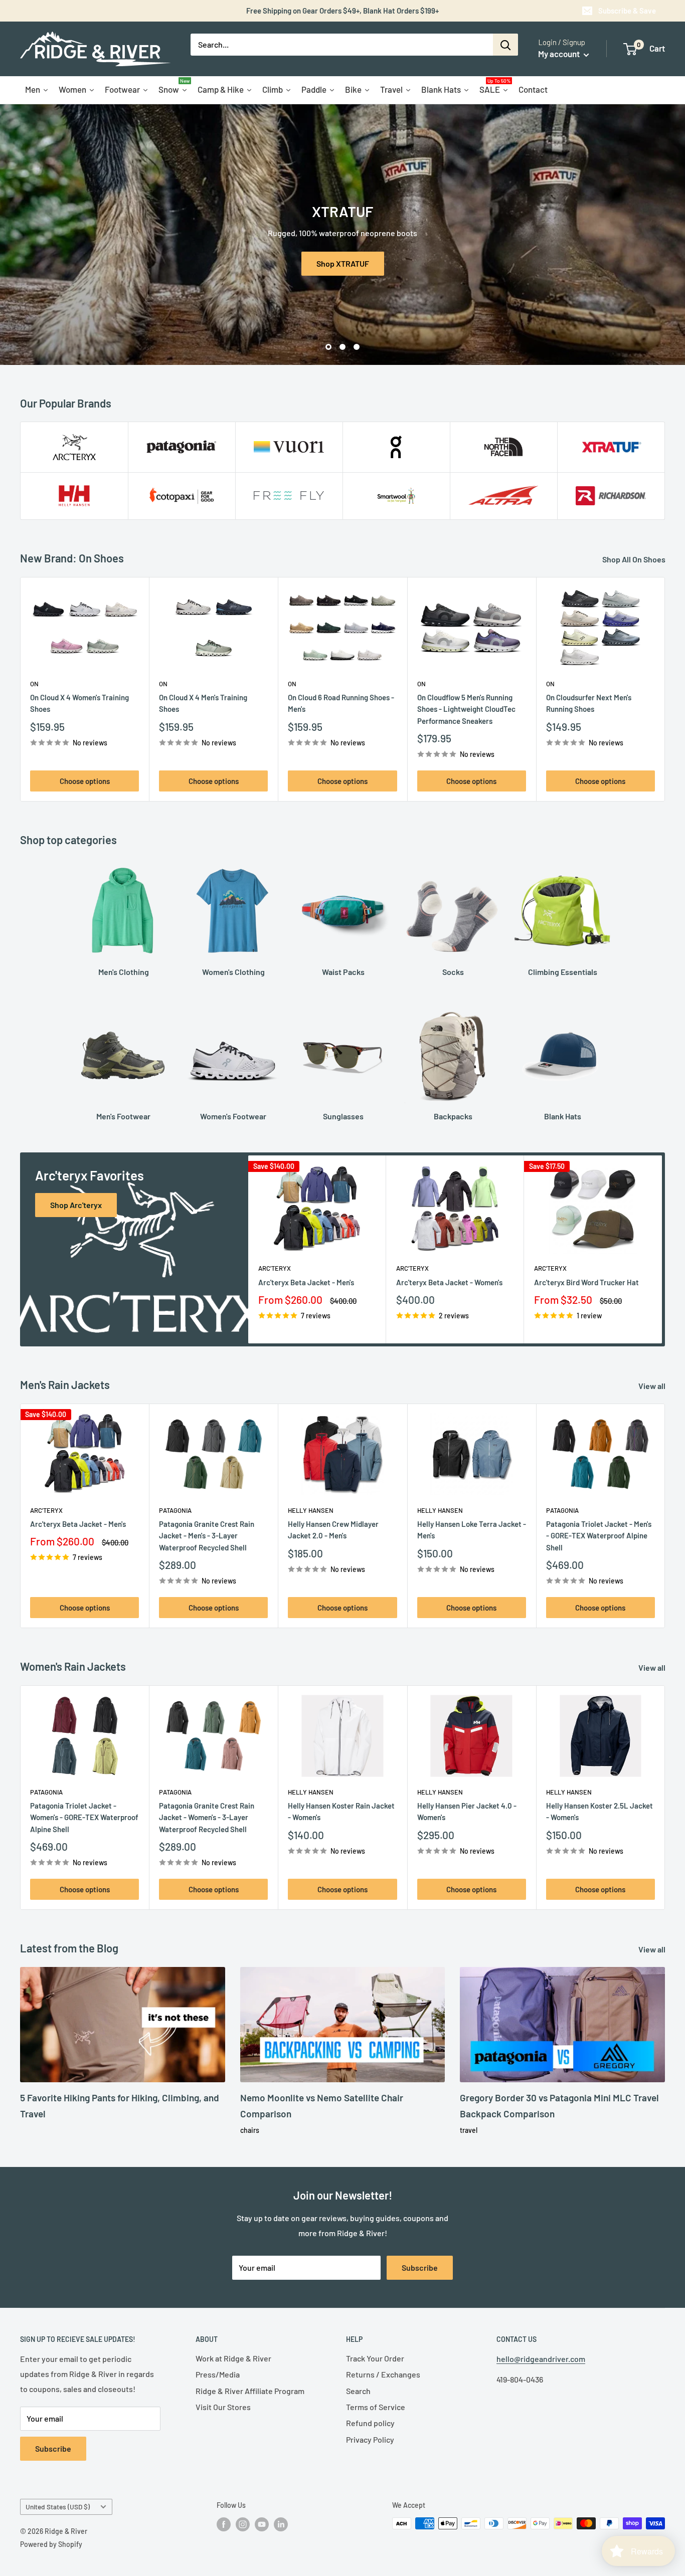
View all (653, 1386)
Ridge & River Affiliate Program (250, 2391)
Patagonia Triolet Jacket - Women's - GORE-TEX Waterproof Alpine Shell (84, 1817)
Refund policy (370, 2423)
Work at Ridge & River (233, 2358)
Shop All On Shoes (635, 559)
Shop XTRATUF (343, 263)
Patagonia (175, 1510)
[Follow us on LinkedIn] (281, 2524)
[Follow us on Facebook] (224, 2524)
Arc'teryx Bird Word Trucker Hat (586, 1282)
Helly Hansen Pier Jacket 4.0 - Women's (467, 1811)
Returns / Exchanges (383, 2374)
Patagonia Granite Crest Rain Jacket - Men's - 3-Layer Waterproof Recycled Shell (207, 1536)
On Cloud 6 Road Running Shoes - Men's (341, 703)
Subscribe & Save (627, 11)
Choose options (85, 781)
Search (358, 2391)
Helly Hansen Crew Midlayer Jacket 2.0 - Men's (333, 1530)
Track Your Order (375, 2358)
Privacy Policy (370, 2439)
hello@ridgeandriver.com (541, 2359)
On (34, 684)
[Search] (505, 45)
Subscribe (420, 2267)
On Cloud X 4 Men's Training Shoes (203, 703)
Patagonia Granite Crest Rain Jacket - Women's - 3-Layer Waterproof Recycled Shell (207, 1817)
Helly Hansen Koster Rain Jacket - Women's (341, 1811)
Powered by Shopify (51, 2544)
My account (560, 54)
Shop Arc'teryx (76, 1205)
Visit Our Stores (223, 2407)
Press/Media (218, 2374)
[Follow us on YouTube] (262, 2524)
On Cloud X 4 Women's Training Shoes (79, 703)
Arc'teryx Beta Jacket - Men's (306, 1282)
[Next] (665, 689)
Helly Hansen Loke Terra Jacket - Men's (472, 1530)
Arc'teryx (275, 1268)
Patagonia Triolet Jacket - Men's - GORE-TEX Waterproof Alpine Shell (599, 1536)
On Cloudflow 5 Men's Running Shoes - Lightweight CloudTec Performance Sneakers (466, 709)
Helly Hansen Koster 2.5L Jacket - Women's (600, 1811)
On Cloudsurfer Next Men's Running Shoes (589, 703)
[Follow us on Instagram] (243, 2524)
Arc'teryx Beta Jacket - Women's (449, 1282)
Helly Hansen (311, 1510)
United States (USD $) (58, 2507)
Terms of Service (376, 2407)
